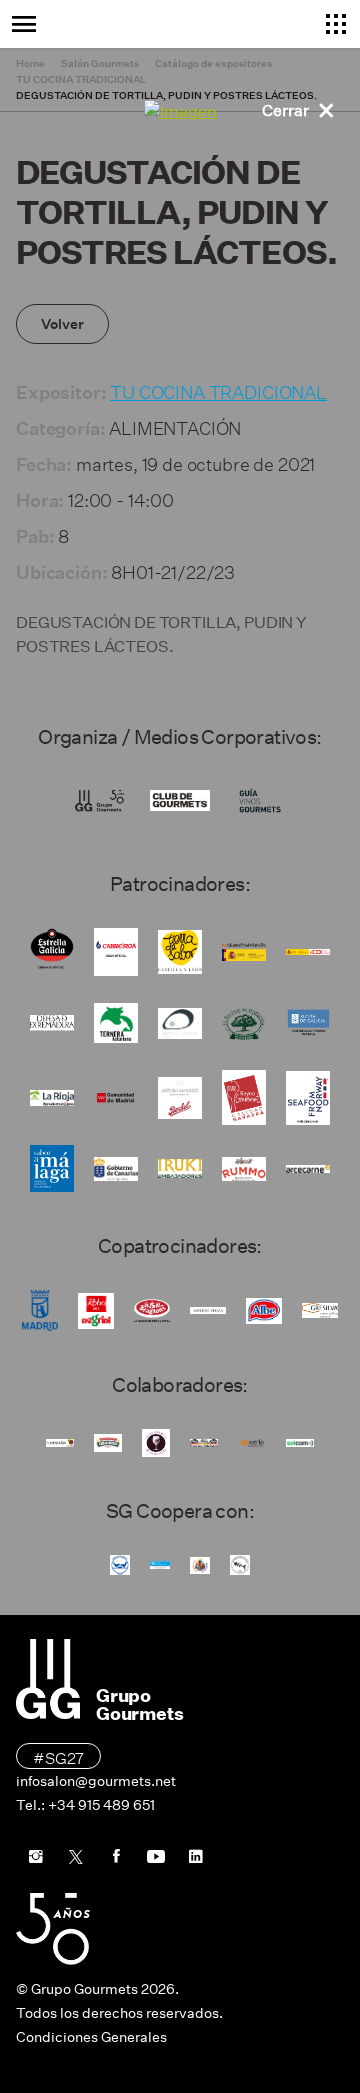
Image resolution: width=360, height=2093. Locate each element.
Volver (62, 324)
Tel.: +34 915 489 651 (85, 1805)
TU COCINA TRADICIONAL (218, 389)
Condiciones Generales (91, 2037)
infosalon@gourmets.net (96, 1781)
